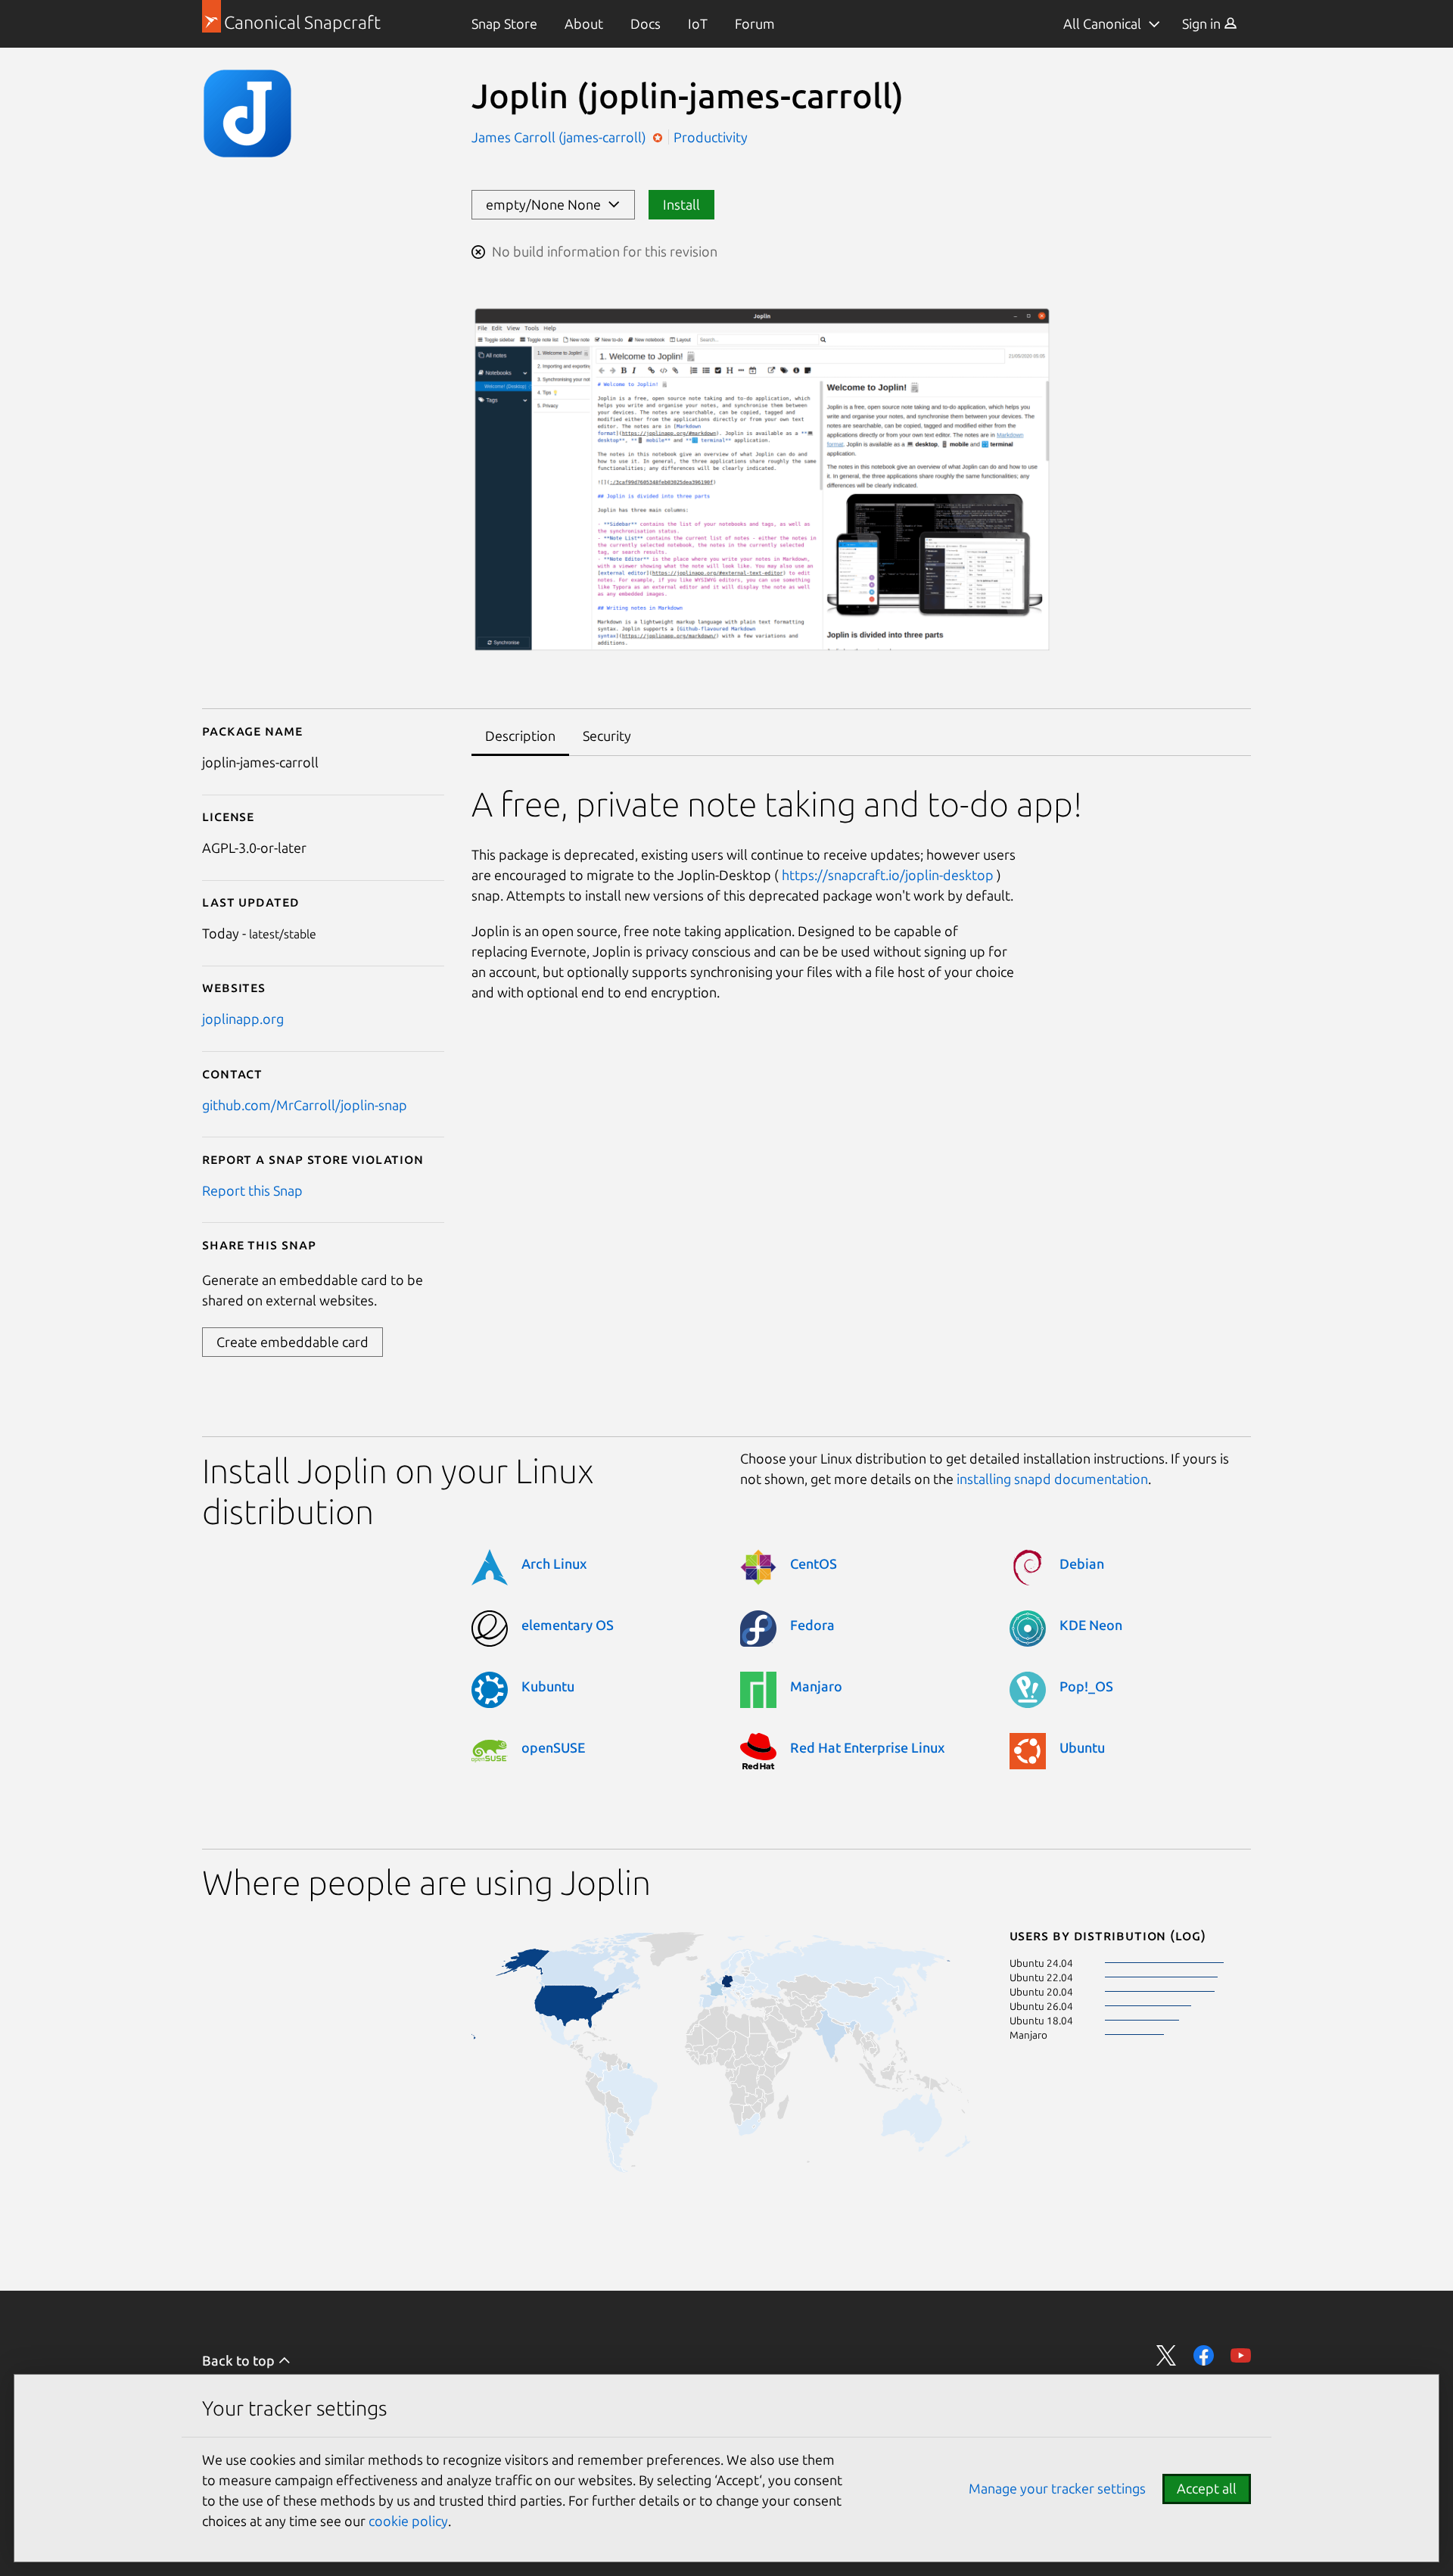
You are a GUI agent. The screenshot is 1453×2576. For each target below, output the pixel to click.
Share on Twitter (1167, 2355)
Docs (646, 23)
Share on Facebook (1204, 2355)
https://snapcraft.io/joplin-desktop (888, 875)
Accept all (1207, 2488)
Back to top (240, 2360)
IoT (698, 23)
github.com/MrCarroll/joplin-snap (305, 1105)
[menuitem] (504, 24)
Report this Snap (252, 1190)
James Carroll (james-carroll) (560, 137)
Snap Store (504, 23)
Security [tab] (607, 736)
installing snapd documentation (1052, 1479)
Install (681, 204)
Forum (755, 23)
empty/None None (546, 204)
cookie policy (408, 2521)
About (584, 23)
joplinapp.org (243, 1019)
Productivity (711, 137)
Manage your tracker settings (1057, 2488)
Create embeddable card (292, 1342)
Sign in (1203, 23)
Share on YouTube (1241, 2355)
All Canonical (1102, 23)
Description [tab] (520, 736)
